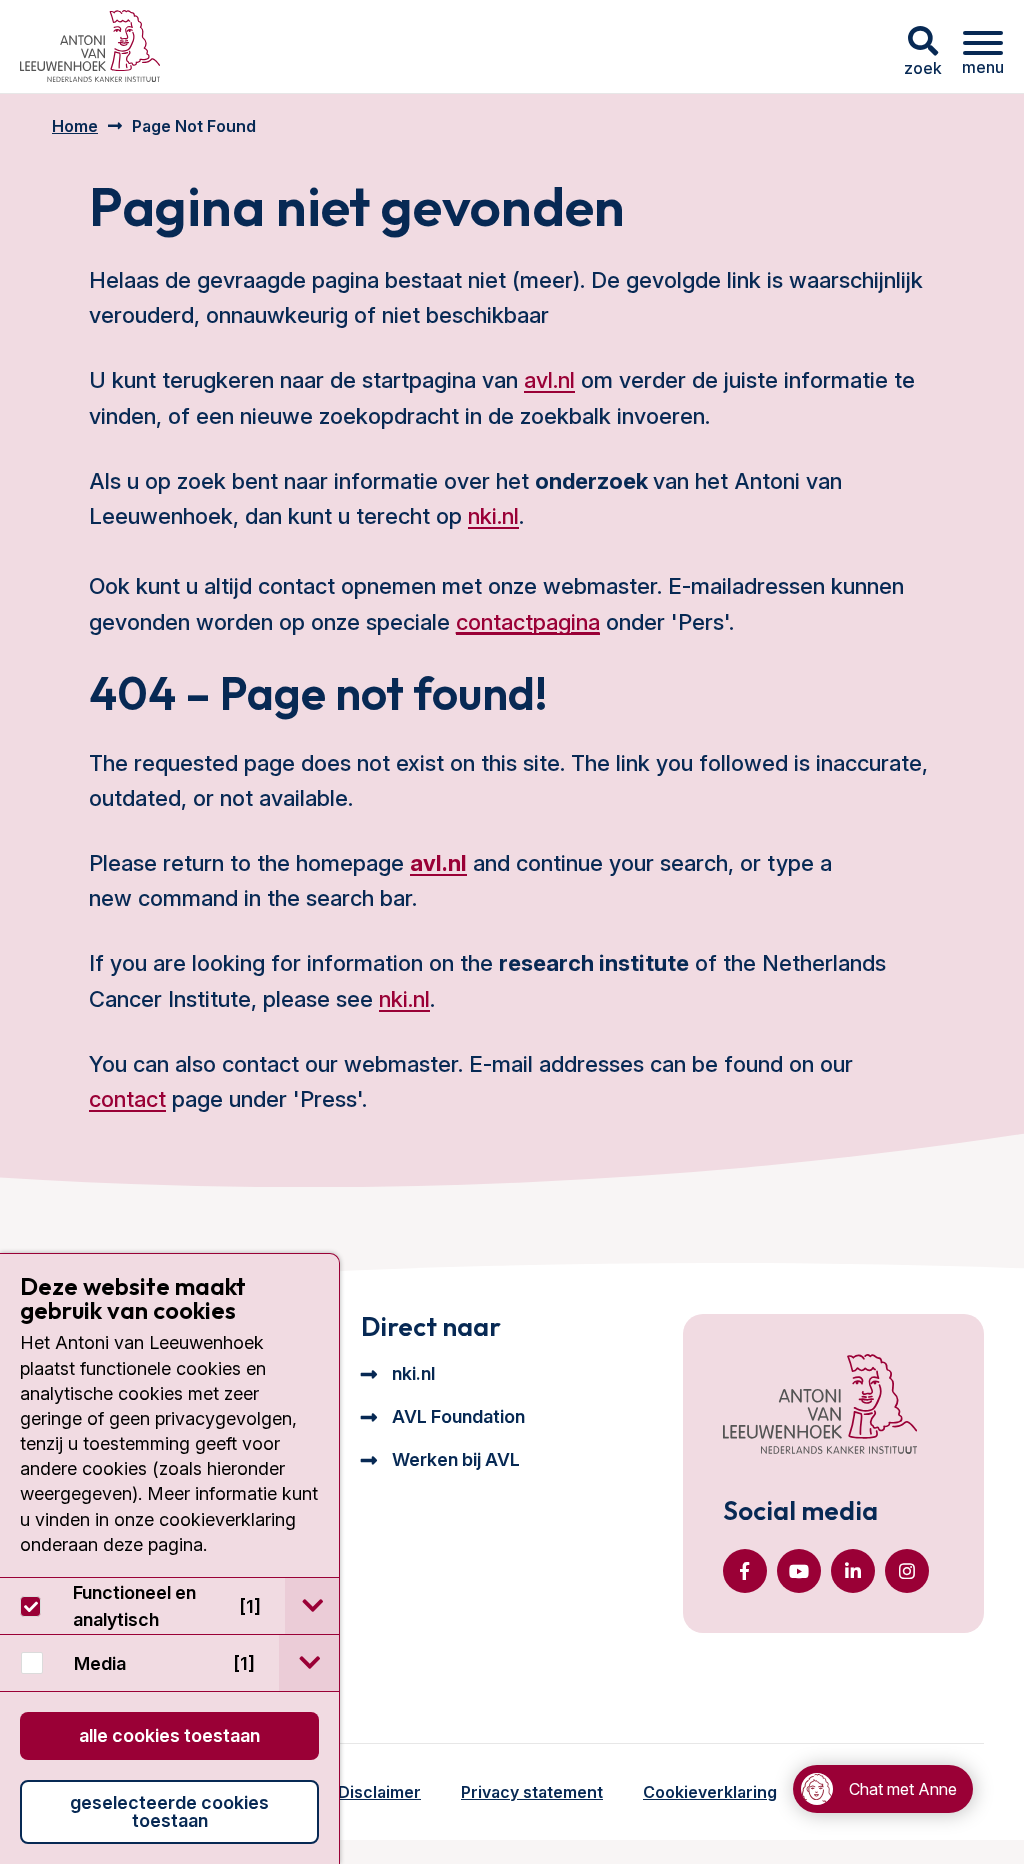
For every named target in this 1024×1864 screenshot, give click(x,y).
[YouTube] (799, 1571)
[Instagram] (907, 1571)
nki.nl (493, 516)
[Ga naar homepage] (90, 46)
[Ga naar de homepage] (820, 1406)
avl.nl (549, 380)
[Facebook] (745, 1571)
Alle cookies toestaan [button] (169, 1735)
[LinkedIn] (853, 1571)
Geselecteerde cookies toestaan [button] (169, 1811)
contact (127, 1099)
